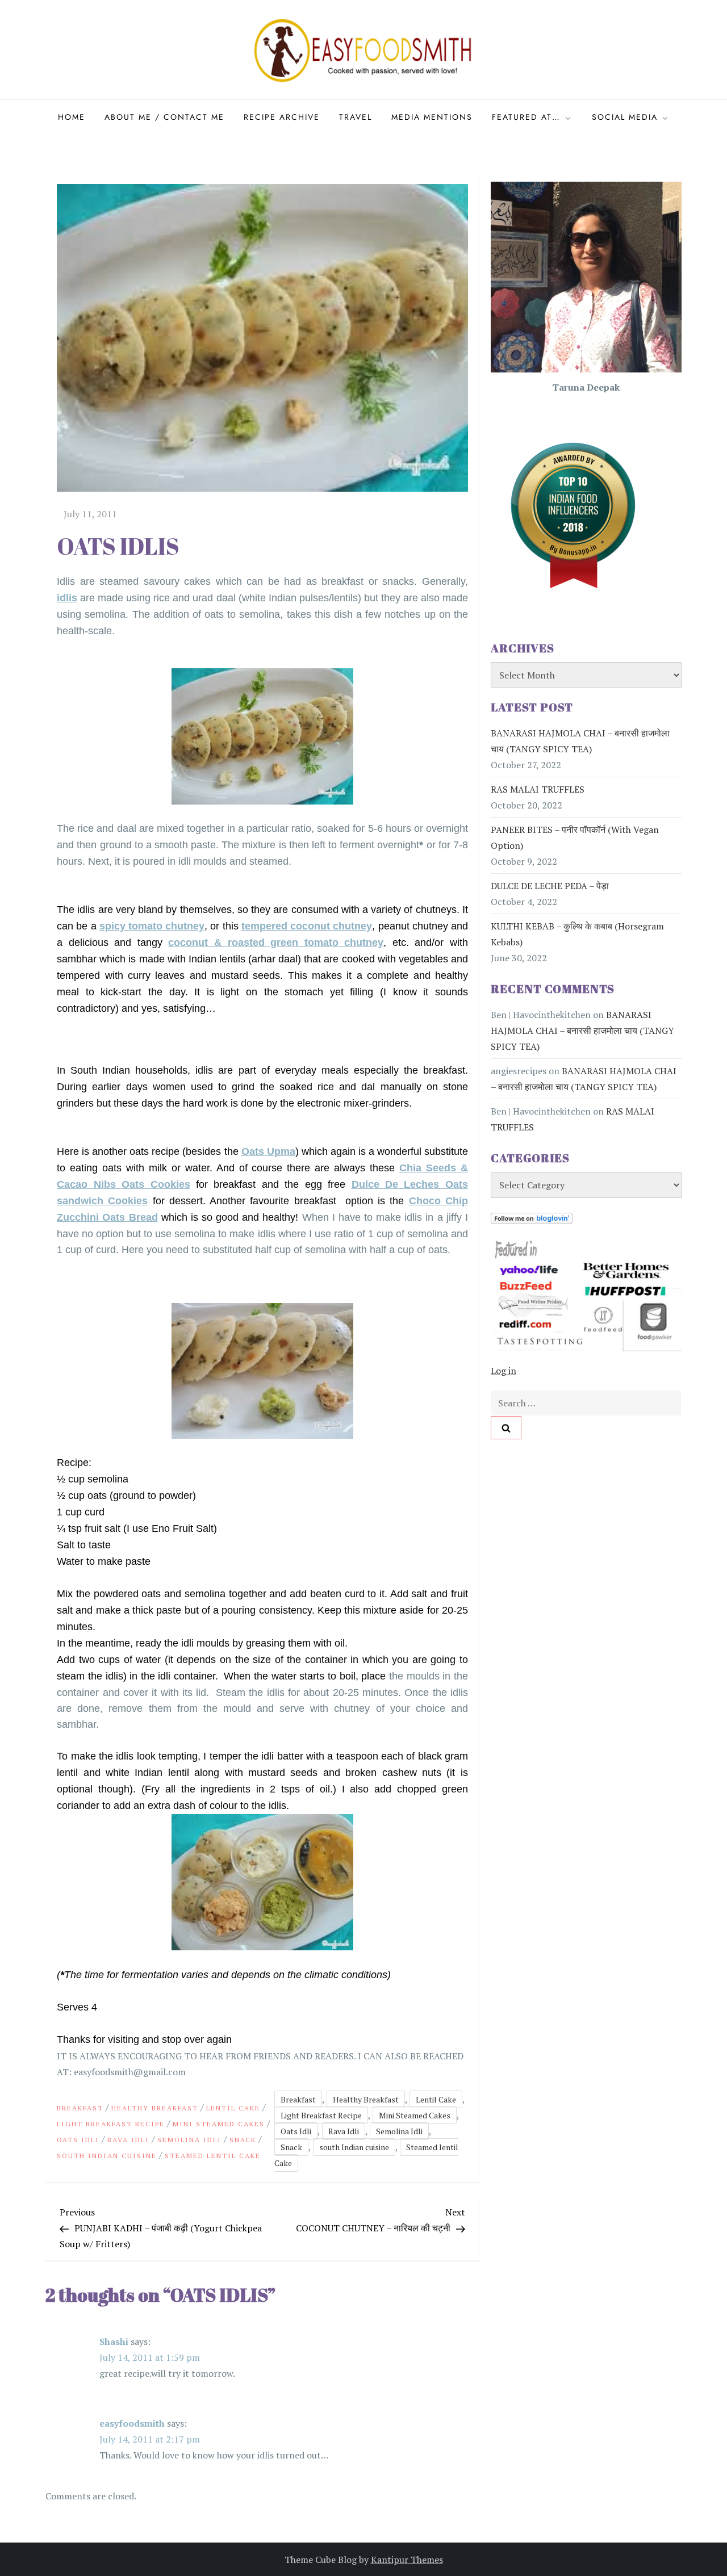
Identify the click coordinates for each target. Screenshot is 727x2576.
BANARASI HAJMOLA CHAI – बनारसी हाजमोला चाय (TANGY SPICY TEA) (580, 742)
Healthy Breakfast (155, 2108)
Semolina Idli (189, 2140)
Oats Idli (78, 2140)
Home (72, 117)
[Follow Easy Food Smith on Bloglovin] (532, 1218)
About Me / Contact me (164, 117)
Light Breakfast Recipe (111, 2124)
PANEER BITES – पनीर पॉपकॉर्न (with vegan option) (575, 838)
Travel (356, 117)
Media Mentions (432, 117)
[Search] (506, 1428)
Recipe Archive (282, 117)
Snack (243, 2140)
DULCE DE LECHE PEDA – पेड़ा (550, 886)
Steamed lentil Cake (213, 2156)
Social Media (625, 117)
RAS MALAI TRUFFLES (538, 790)
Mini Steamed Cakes (219, 2124)
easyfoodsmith (132, 2423)
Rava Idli (128, 2140)
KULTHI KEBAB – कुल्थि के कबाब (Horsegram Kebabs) (577, 935)
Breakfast (80, 2108)
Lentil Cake (233, 2108)
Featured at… (526, 117)
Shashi (114, 2342)
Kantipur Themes (407, 2560)
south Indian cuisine (107, 2156)
